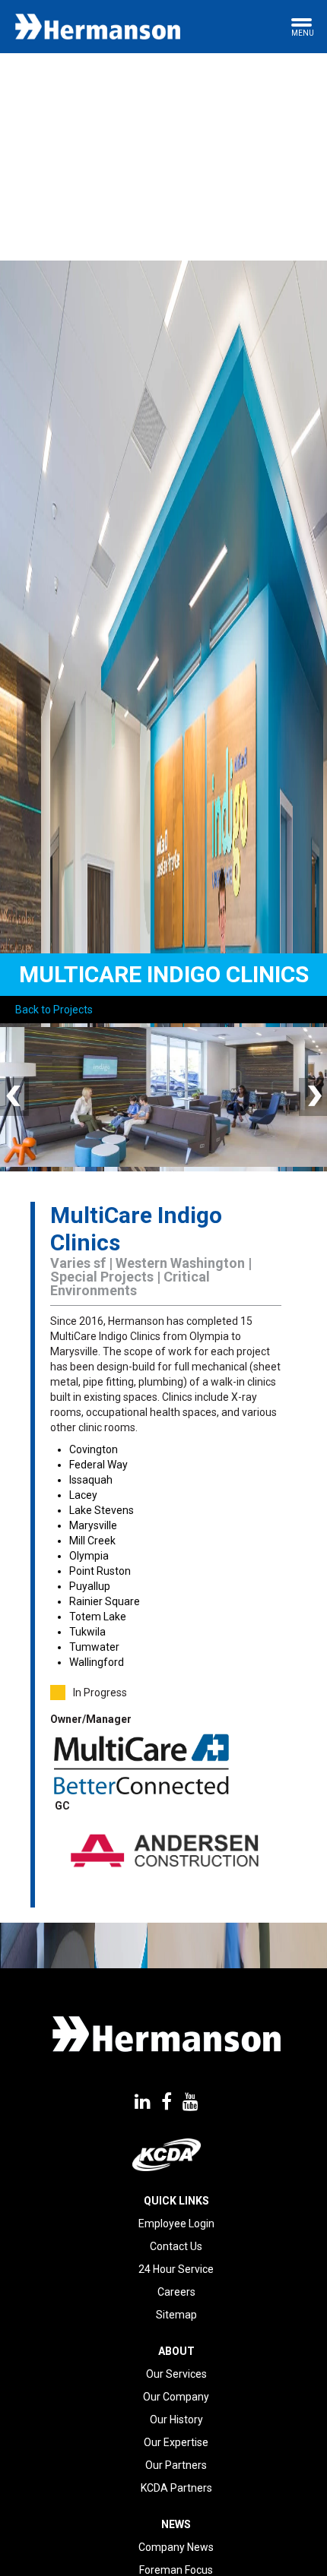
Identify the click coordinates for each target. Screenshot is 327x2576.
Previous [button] (15, 1097)
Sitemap (176, 2315)
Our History (176, 2420)
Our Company (176, 2397)
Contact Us (176, 2246)
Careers (176, 2292)
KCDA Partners (176, 2488)
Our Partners (176, 2465)
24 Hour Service (176, 2269)
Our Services (176, 2374)
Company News (176, 2547)
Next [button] (312, 1097)
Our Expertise (176, 2442)
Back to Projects (54, 1010)
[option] (163, 1097)
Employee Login (176, 2224)
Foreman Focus (176, 2570)
